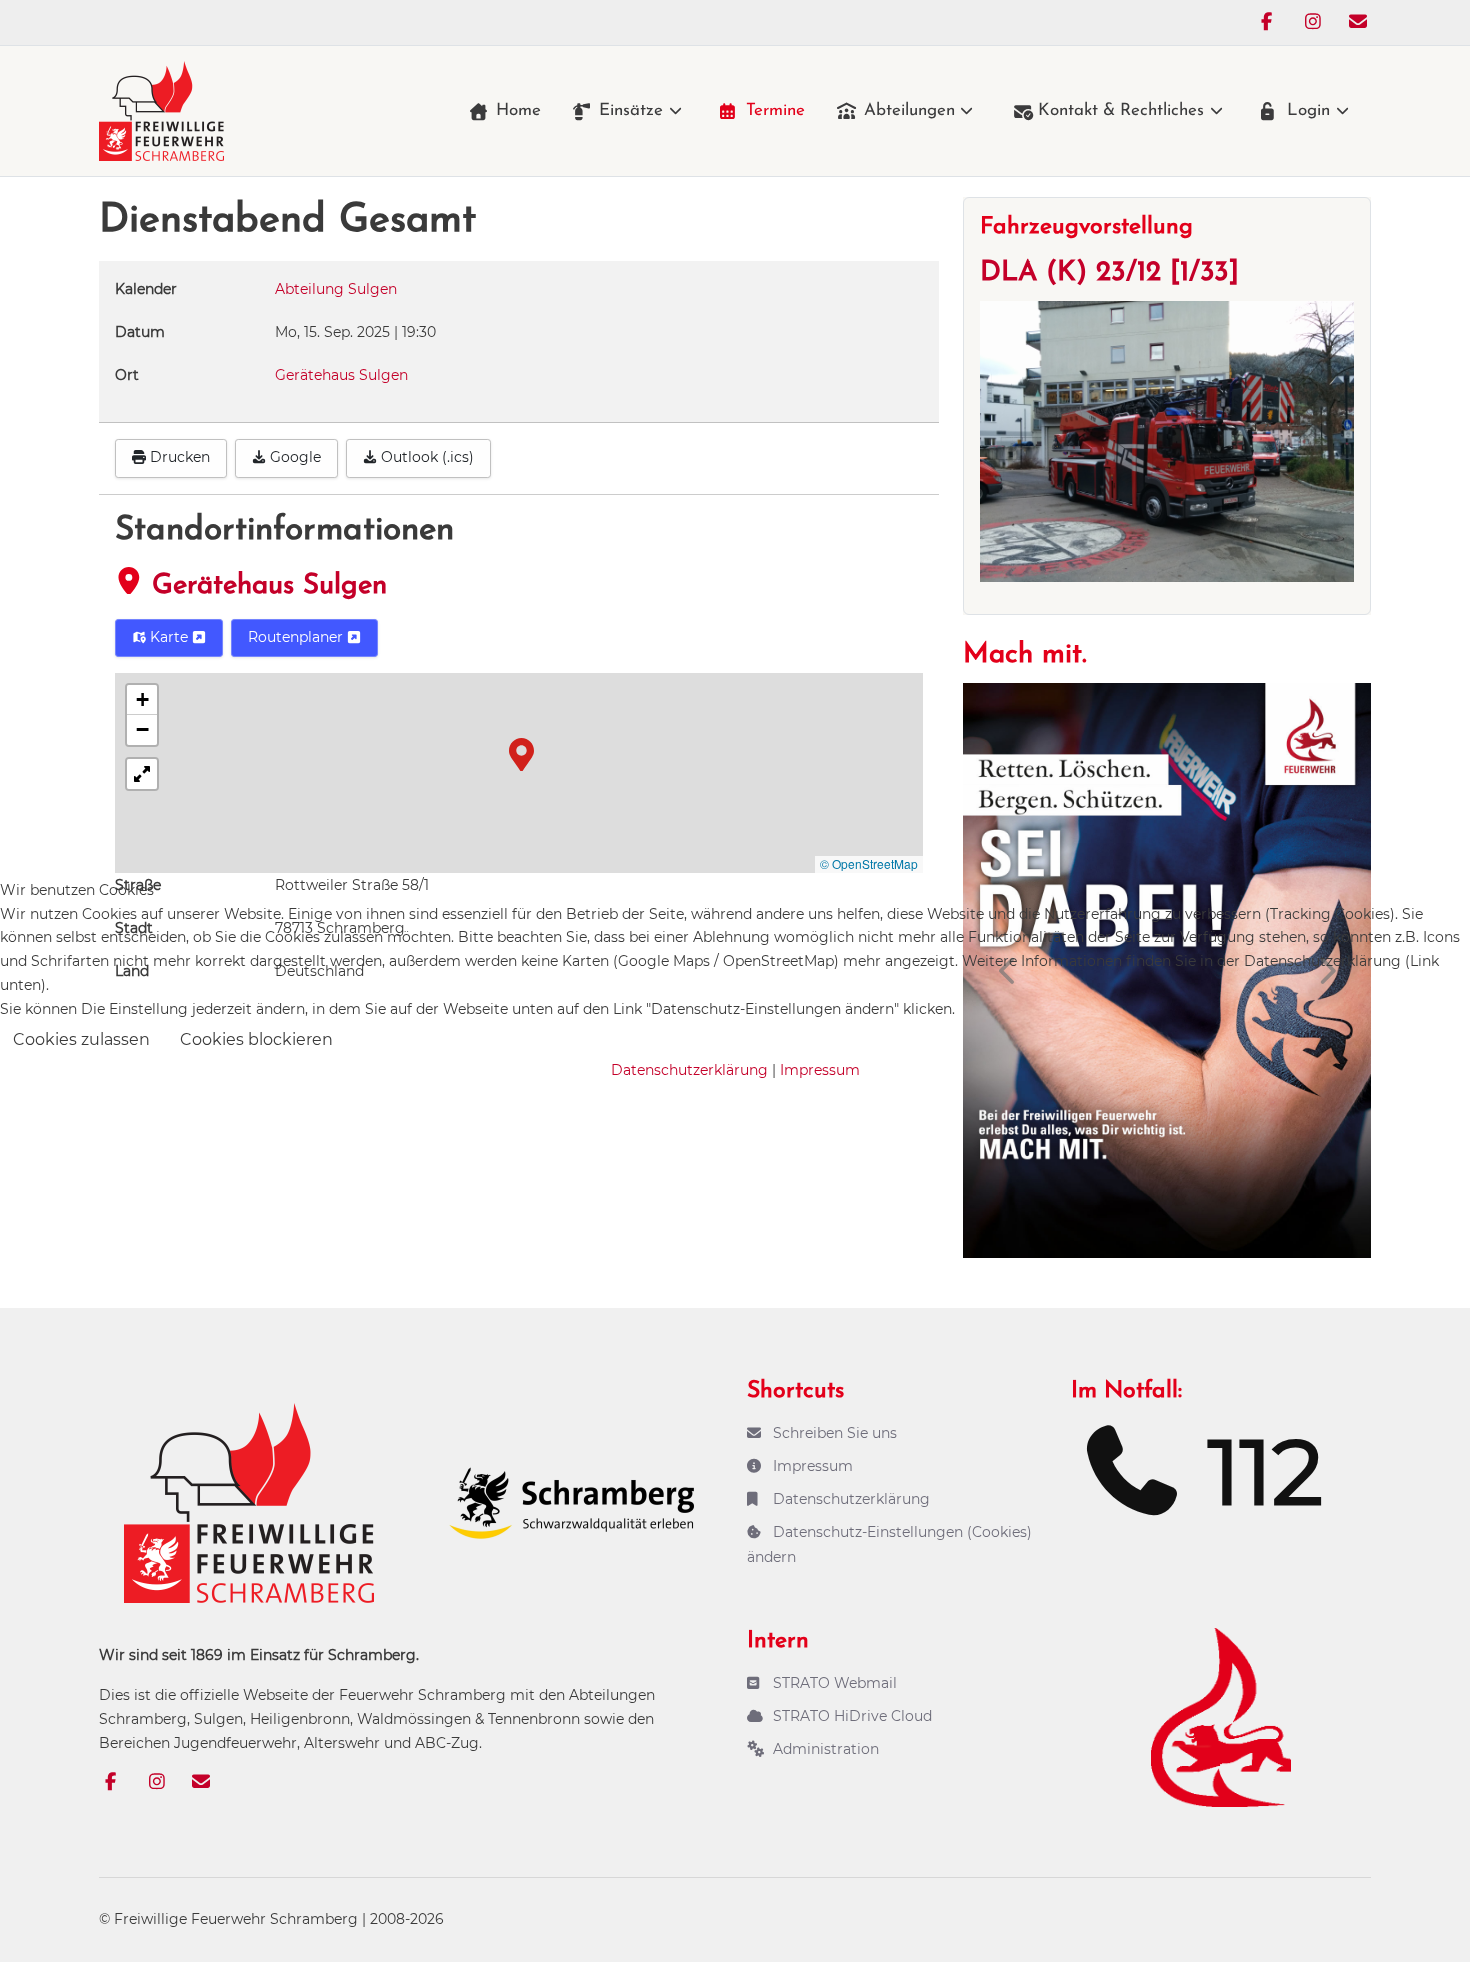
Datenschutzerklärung (689, 1070)
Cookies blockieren (256, 1039)
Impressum (820, 1070)
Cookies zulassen (81, 1039)
